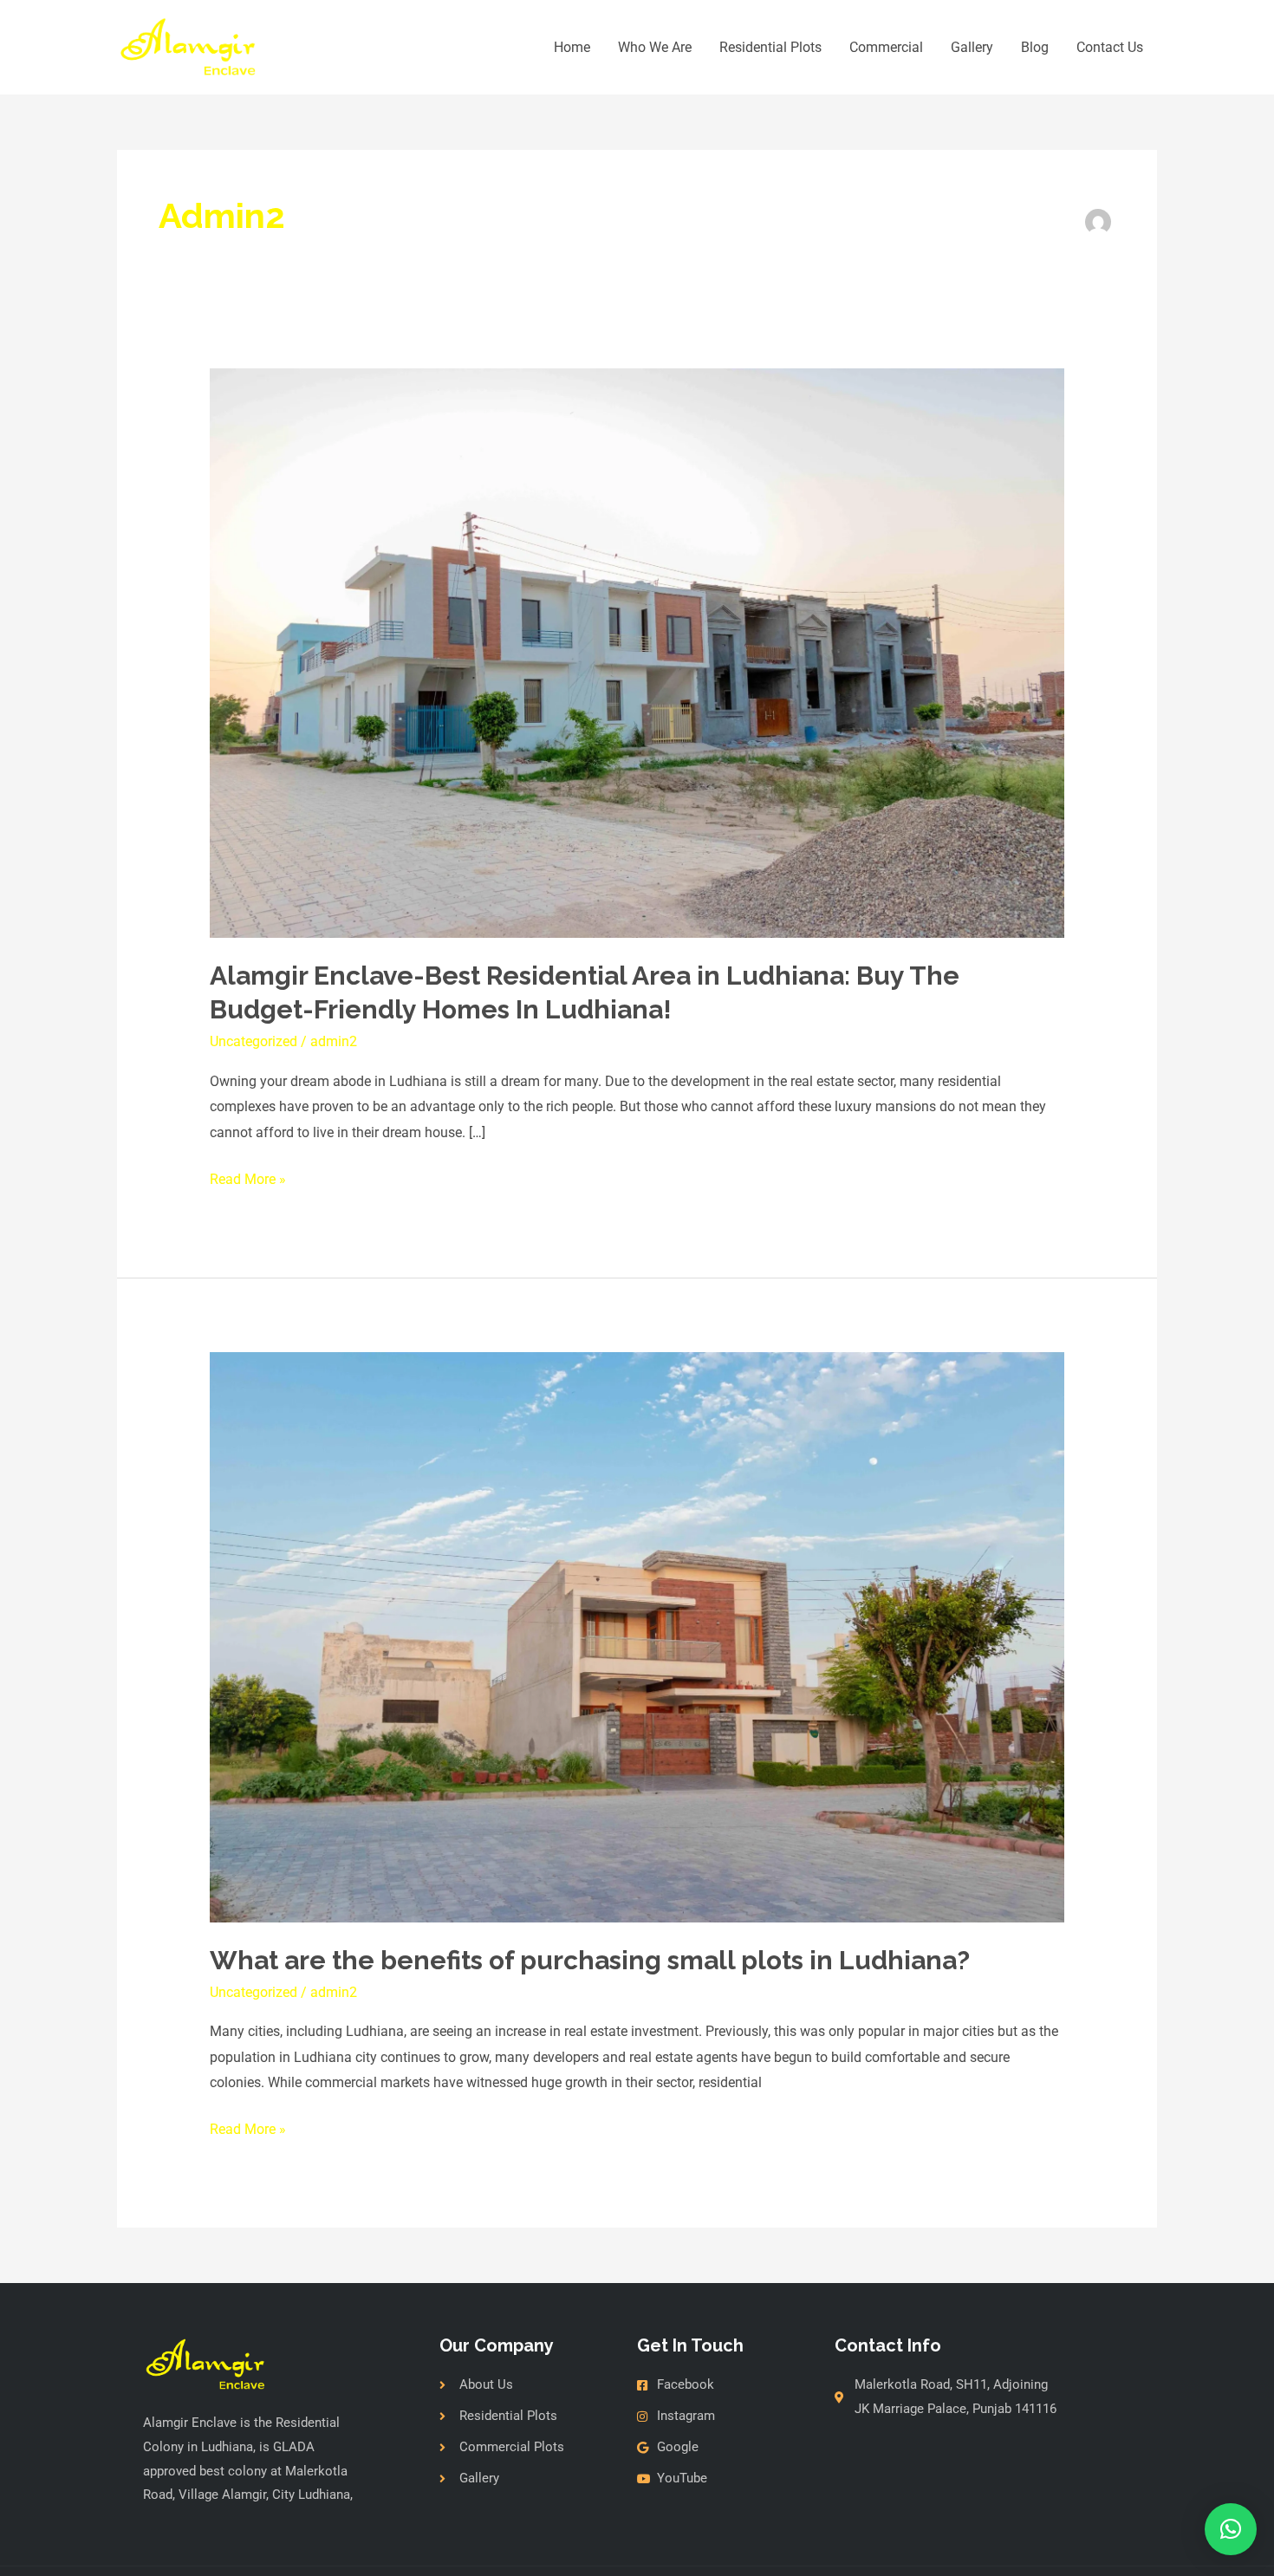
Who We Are (655, 47)
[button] (1231, 2529)
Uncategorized (253, 1041)
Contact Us (1110, 47)
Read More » (248, 1177)
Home (572, 47)
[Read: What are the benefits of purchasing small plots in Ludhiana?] (637, 1636)
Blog (1035, 47)
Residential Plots (770, 47)
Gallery (972, 47)
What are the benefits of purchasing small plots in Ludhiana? (590, 1960)
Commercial (886, 47)
